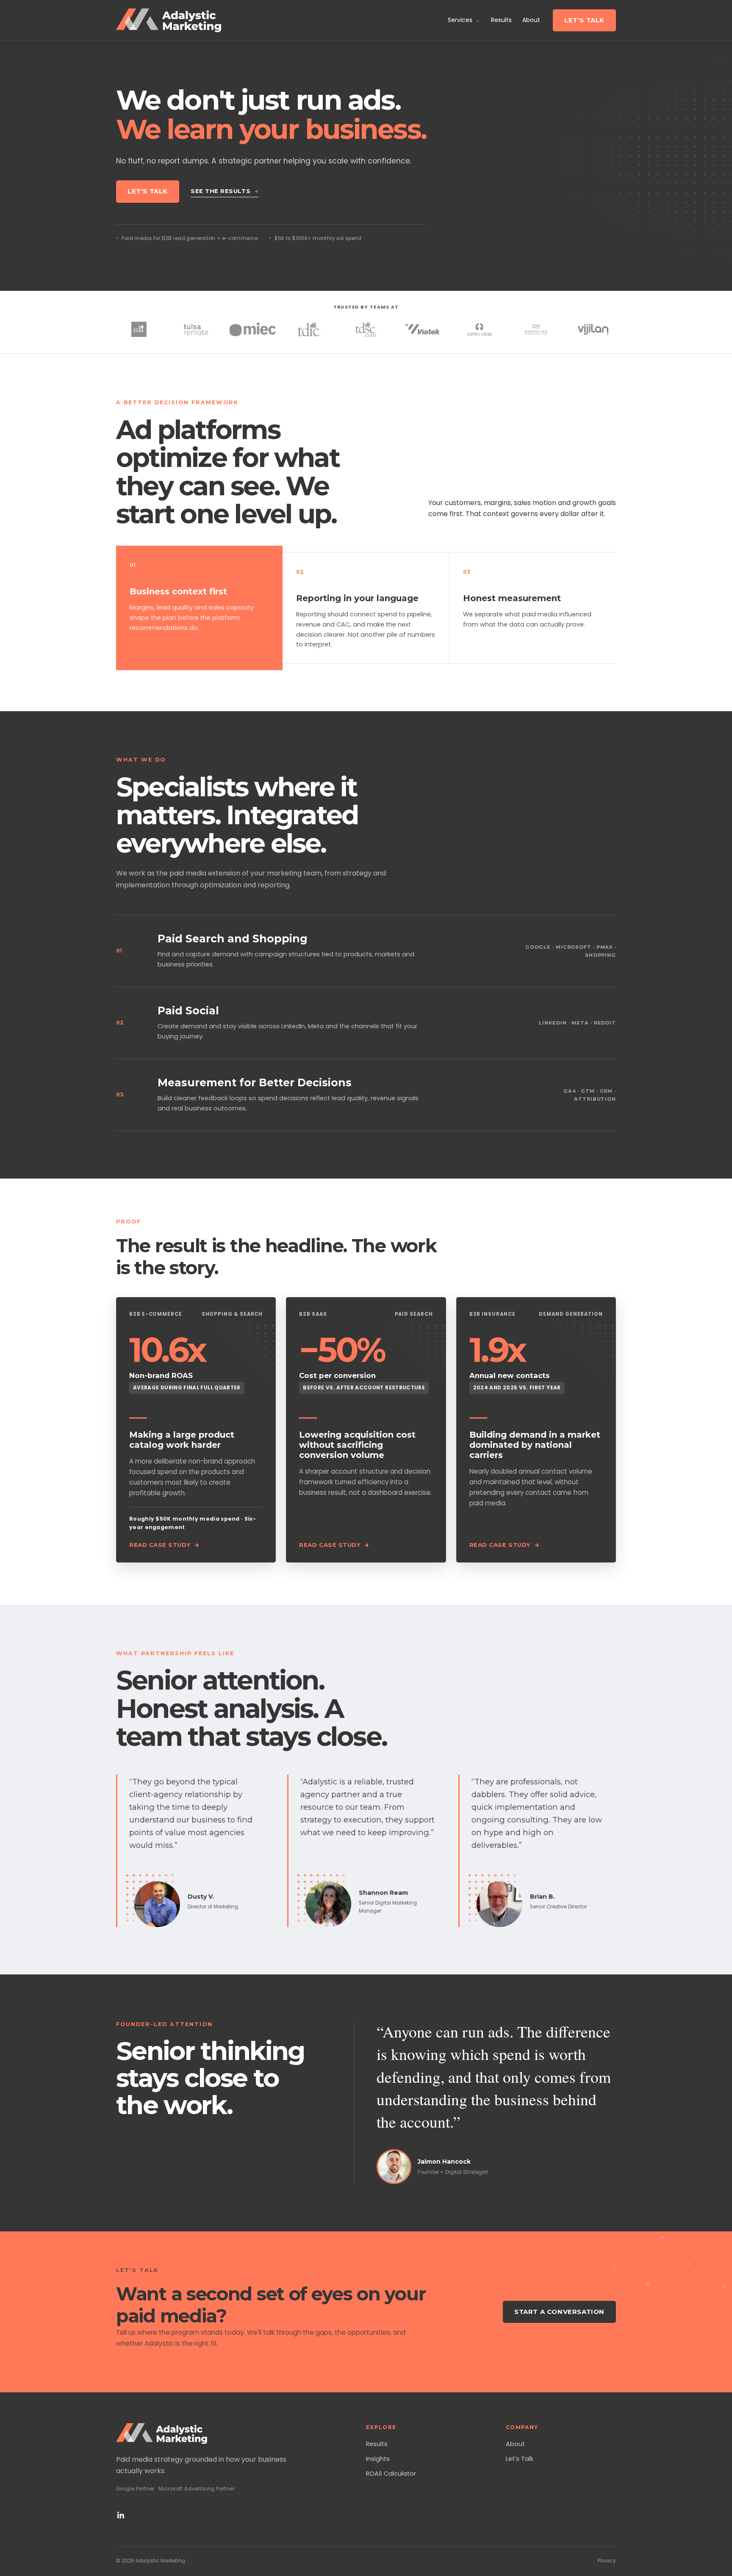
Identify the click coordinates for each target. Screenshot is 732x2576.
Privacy (607, 2561)
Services (464, 20)
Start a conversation (559, 2312)
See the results (225, 191)
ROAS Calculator (391, 2474)
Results (501, 20)
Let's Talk (584, 20)
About (531, 20)
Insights (378, 2459)
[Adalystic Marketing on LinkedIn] (121, 2515)
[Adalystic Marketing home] (169, 21)
